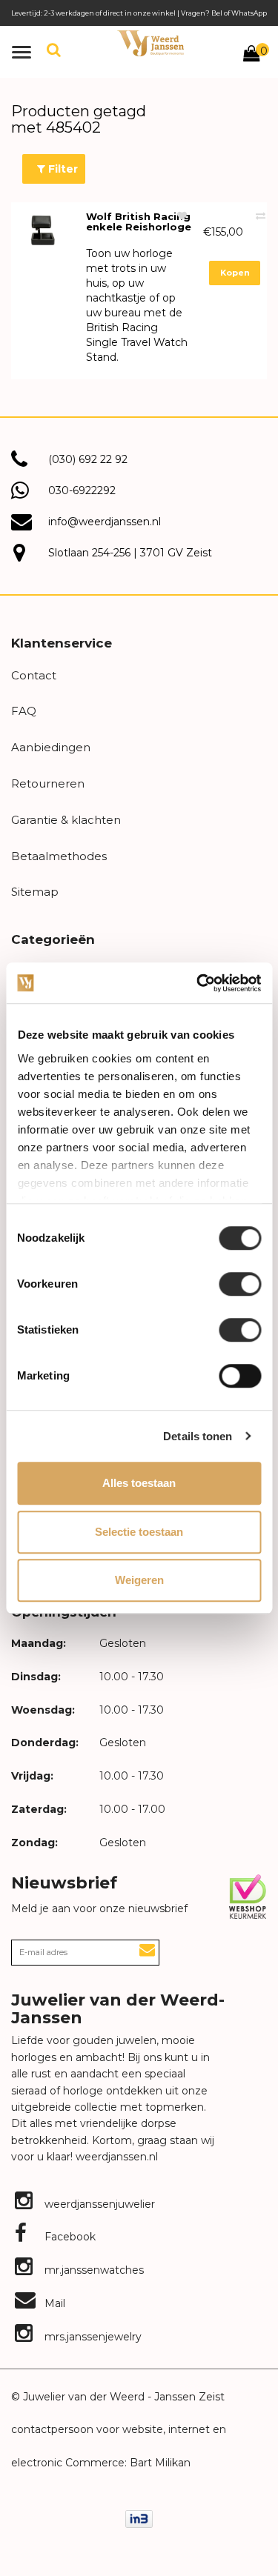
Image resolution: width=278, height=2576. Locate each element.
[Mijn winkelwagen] (251, 56)
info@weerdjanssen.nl (105, 522)
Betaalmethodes (59, 856)
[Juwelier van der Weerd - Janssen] (151, 43)
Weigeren (139, 1580)
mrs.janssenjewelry (92, 2337)
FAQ (24, 711)
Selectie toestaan (139, 1532)
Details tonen (198, 1436)
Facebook (69, 2237)
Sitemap (35, 892)
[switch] (240, 1284)
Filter (62, 169)
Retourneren (48, 783)
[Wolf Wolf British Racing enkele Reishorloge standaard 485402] (43, 230)
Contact (34, 675)
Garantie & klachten (66, 820)
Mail (53, 2303)
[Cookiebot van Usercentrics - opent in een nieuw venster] (198, 983)
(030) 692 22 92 (88, 459)
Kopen (235, 273)
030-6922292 (82, 490)
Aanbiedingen (51, 747)
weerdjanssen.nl (115, 2157)
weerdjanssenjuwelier (98, 2204)
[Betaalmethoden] (139, 2519)
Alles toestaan (139, 1483)
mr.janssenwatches (93, 2270)
